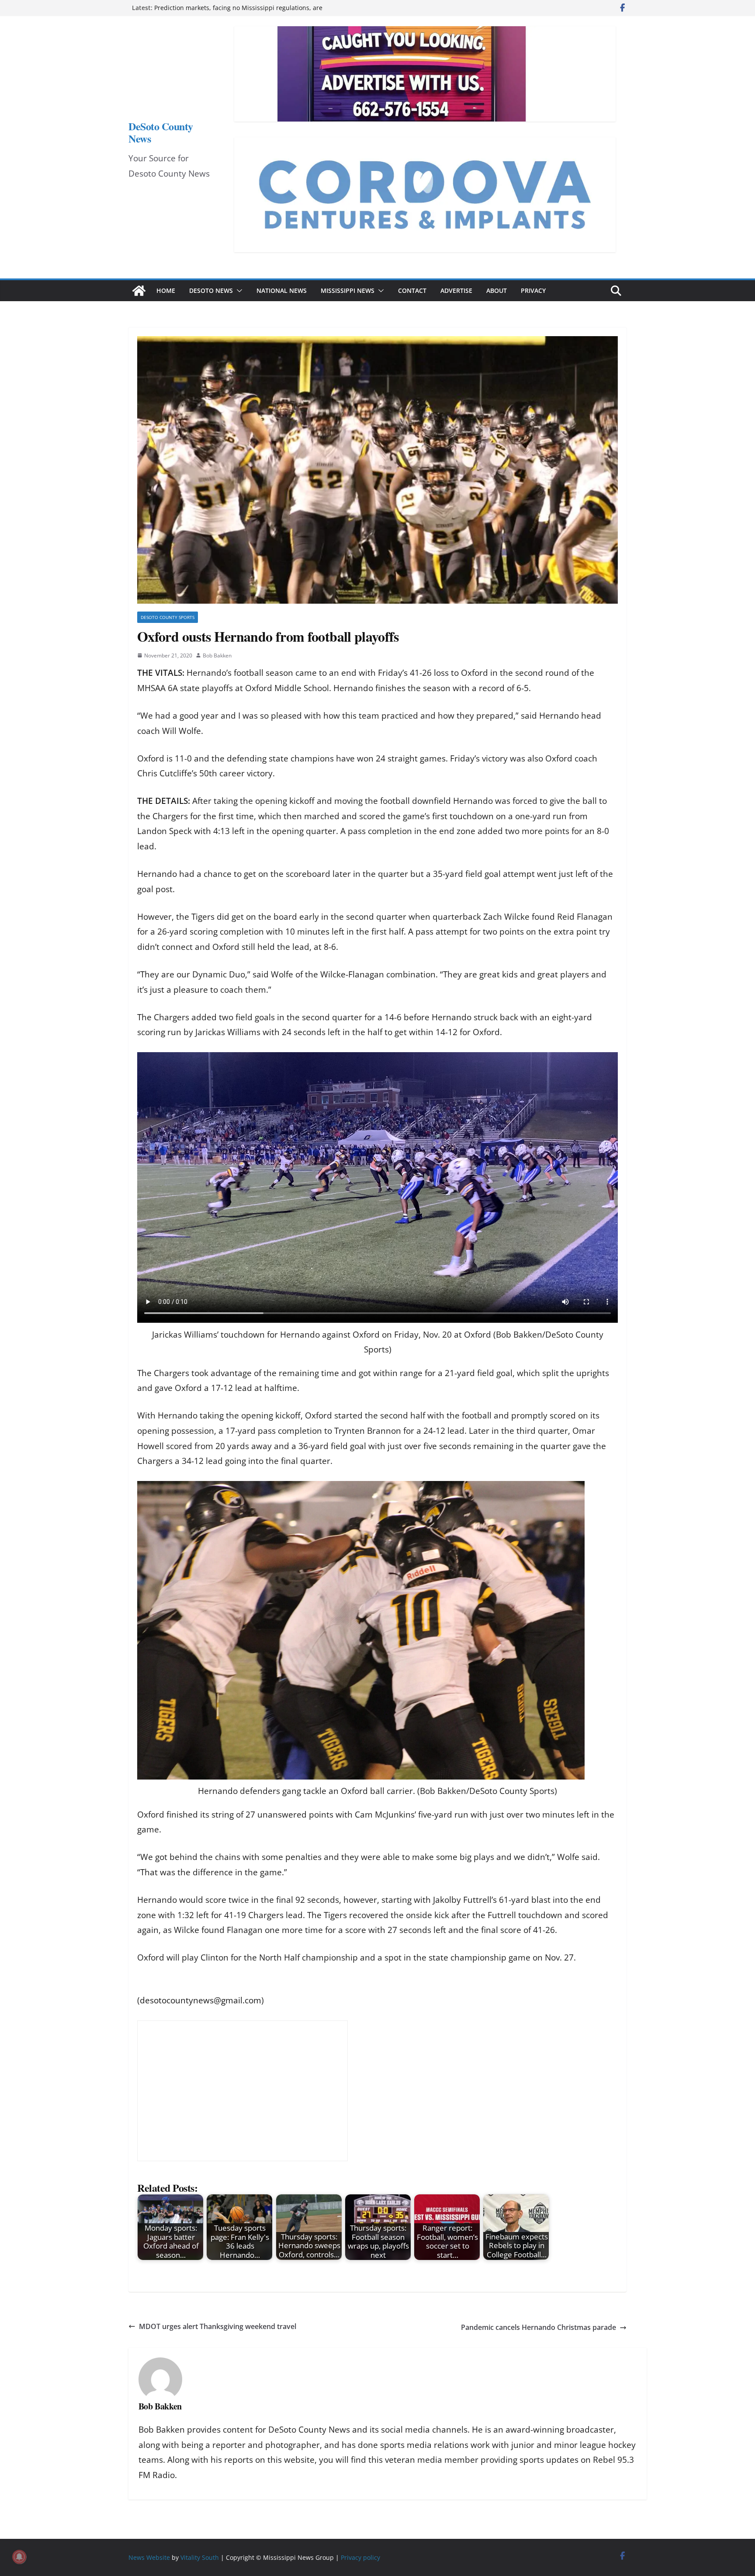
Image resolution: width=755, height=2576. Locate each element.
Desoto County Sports (168, 617)
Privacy (533, 290)
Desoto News (211, 290)
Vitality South (200, 2557)
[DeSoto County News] (139, 291)
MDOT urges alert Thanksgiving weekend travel (218, 2326)
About (497, 290)
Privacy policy (360, 2557)
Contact (412, 290)
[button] (238, 291)
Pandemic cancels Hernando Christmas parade (539, 2327)
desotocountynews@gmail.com (201, 2000)
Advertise (456, 290)
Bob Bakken (217, 655)
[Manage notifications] (19, 2557)
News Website (149, 2557)
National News (282, 290)
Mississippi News (348, 290)
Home (166, 290)
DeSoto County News (161, 132)
